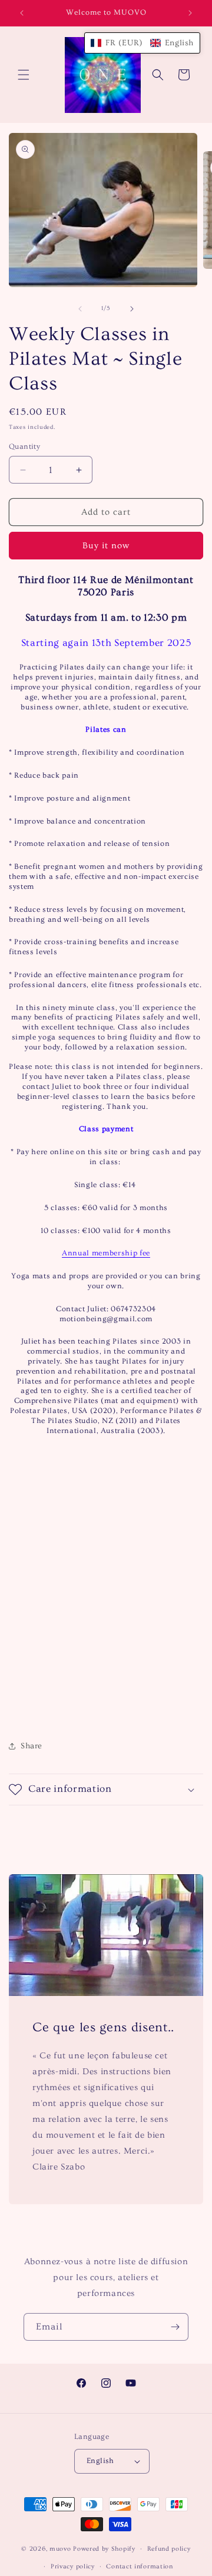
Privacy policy (73, 2566)
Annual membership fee (106, 1253)
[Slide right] (132, 309)
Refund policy (169, 2549)
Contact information (139, 2566)
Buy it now (106, 546)
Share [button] (32, 1746)
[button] (24, 75)
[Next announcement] (190, 13)
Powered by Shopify (104, 2549)
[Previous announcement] (22, 13)
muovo (60, 2549)
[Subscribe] (175, 2327)
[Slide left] (80, 309)
